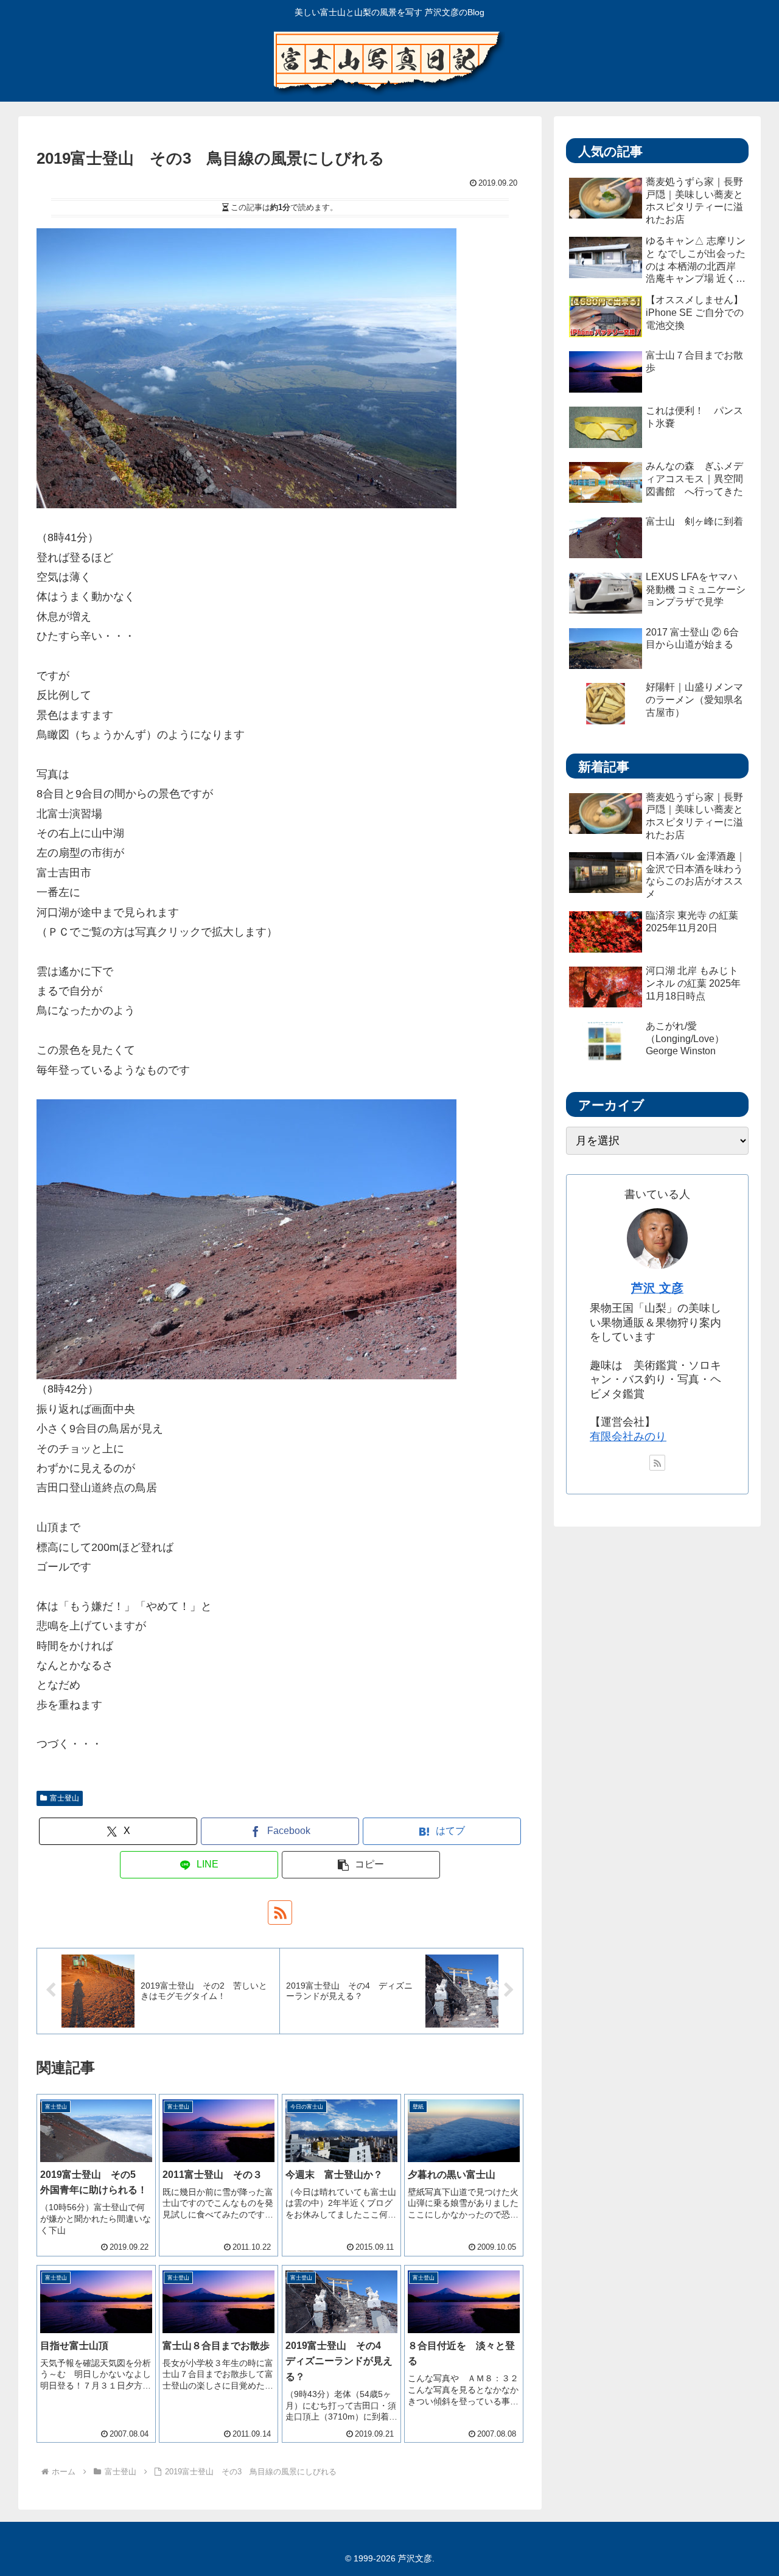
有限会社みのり (628, 1437)
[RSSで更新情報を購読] (280, 1913)
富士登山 (65, 1798)
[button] (361, 1865)
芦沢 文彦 (657, 1288)
